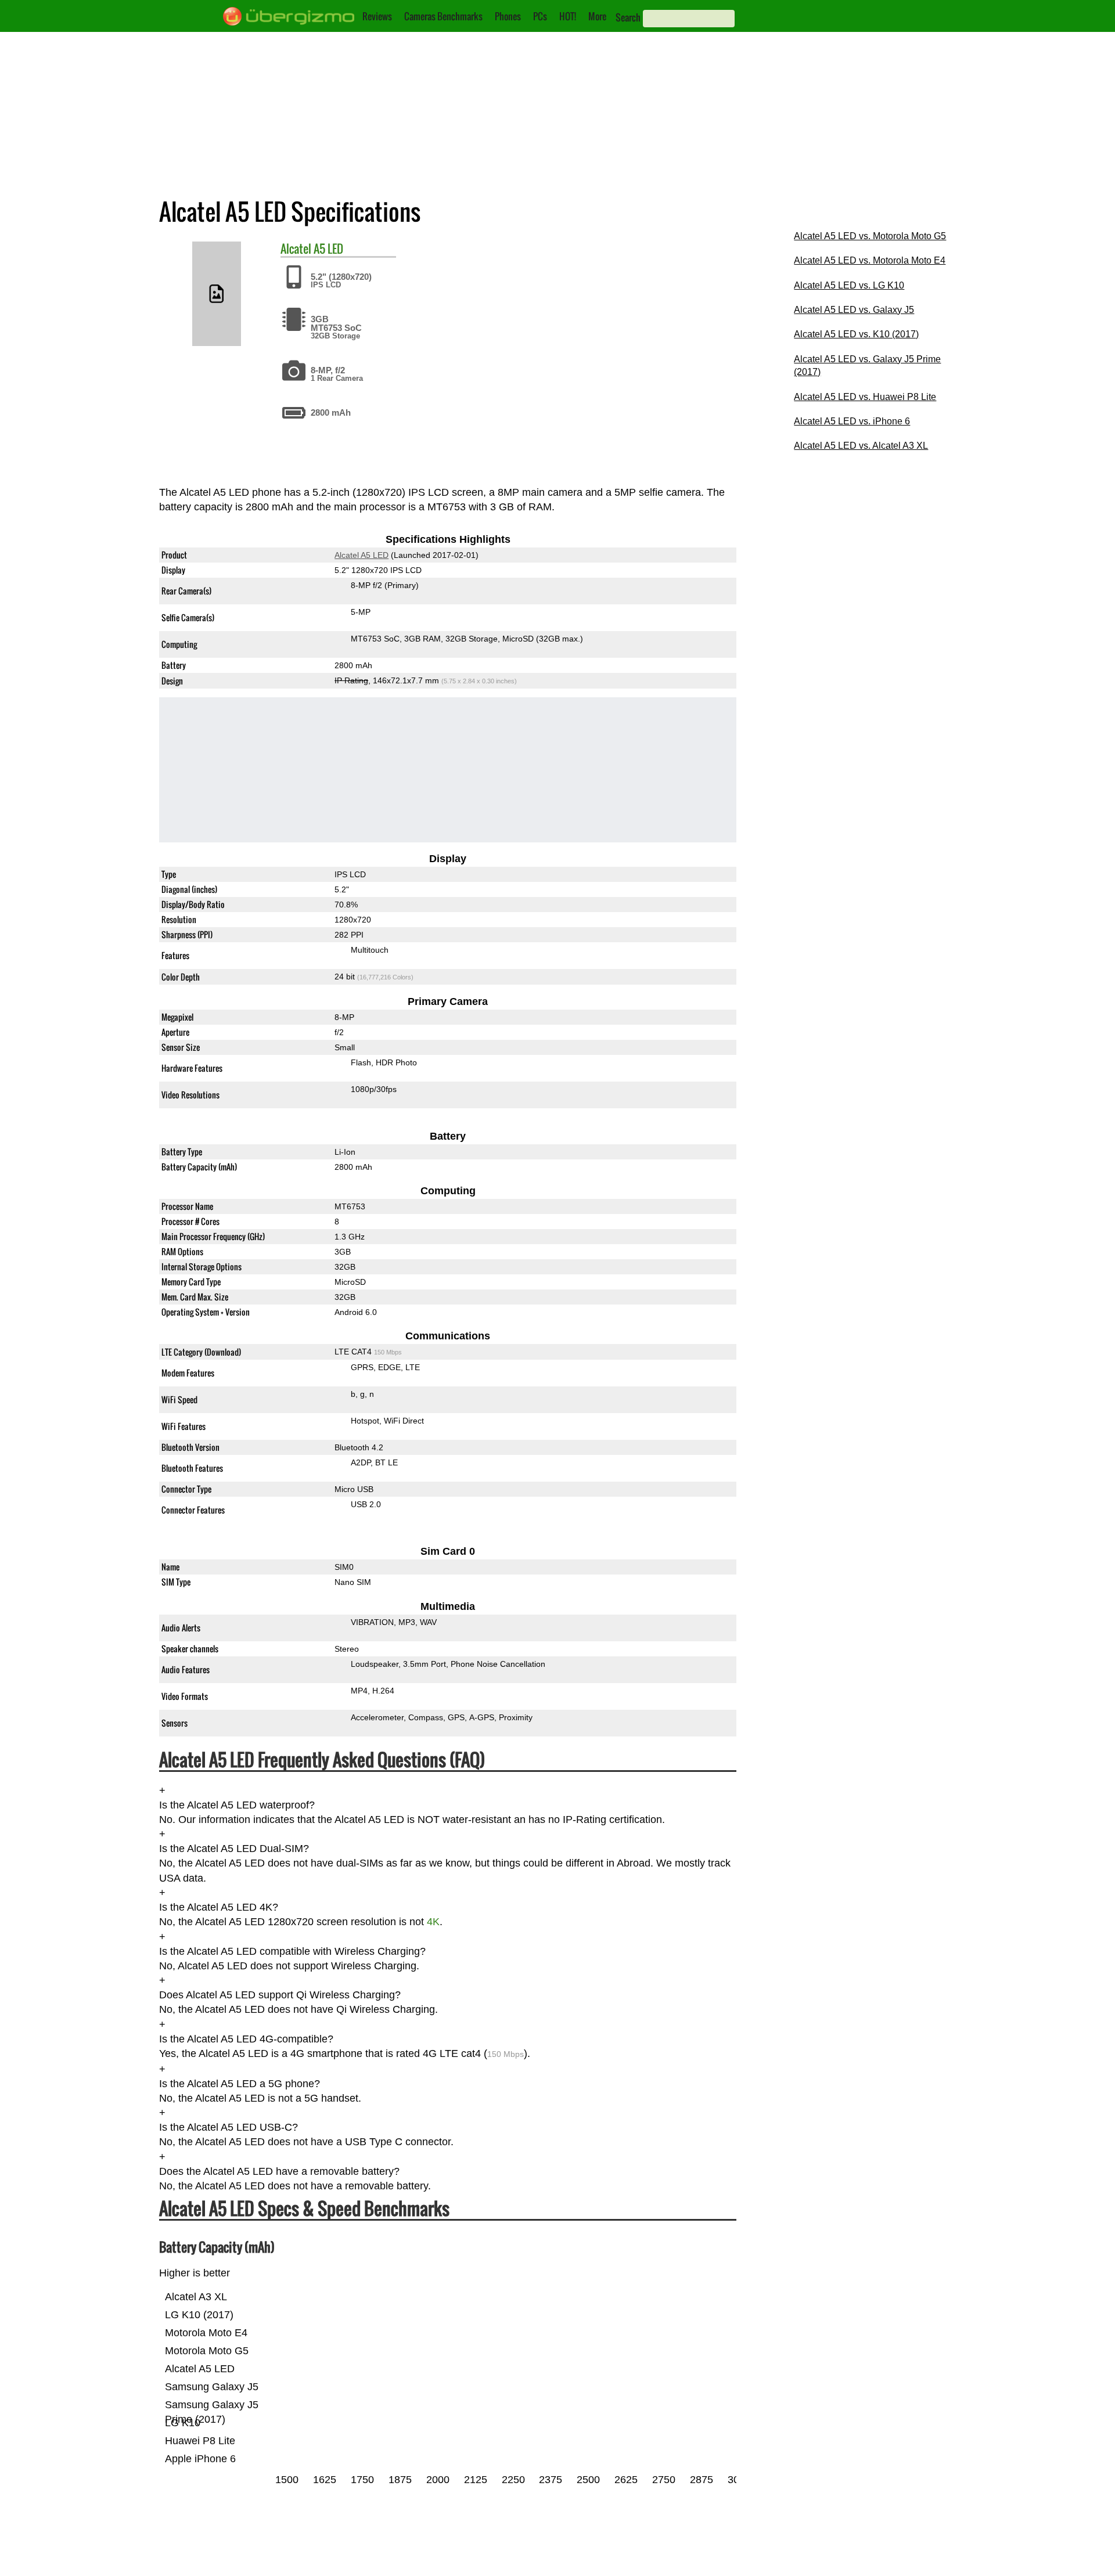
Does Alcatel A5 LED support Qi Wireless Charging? (280, 1995)
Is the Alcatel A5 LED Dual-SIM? (234, 1849)
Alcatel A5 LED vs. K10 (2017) (856, 334)
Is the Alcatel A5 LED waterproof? (237, 1805)
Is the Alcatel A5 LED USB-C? (229, 2128)
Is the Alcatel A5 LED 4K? (219, 1907)
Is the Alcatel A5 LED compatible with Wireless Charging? (292, 1951)
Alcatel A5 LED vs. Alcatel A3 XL (861, 446)
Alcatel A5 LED (362, 555)
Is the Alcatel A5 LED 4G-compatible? (246, 2039)
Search (628, 17)
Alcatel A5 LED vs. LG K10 (849, 285)
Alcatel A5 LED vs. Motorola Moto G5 (870, 236)
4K (433, 1922)
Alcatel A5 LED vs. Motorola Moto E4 (870, 260)
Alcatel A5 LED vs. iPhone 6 (852, 421)
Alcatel (296, 248)
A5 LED (328, 248)
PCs (540, 16)
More (597, 16)
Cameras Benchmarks (443, 16)
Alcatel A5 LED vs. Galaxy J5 (854, 310)
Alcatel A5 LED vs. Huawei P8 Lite (865, 397)
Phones (508, 16)
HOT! (568, 16)
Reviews (377, 16)
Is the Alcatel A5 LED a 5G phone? (240, 2084)
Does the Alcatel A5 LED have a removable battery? (279, 2171)
